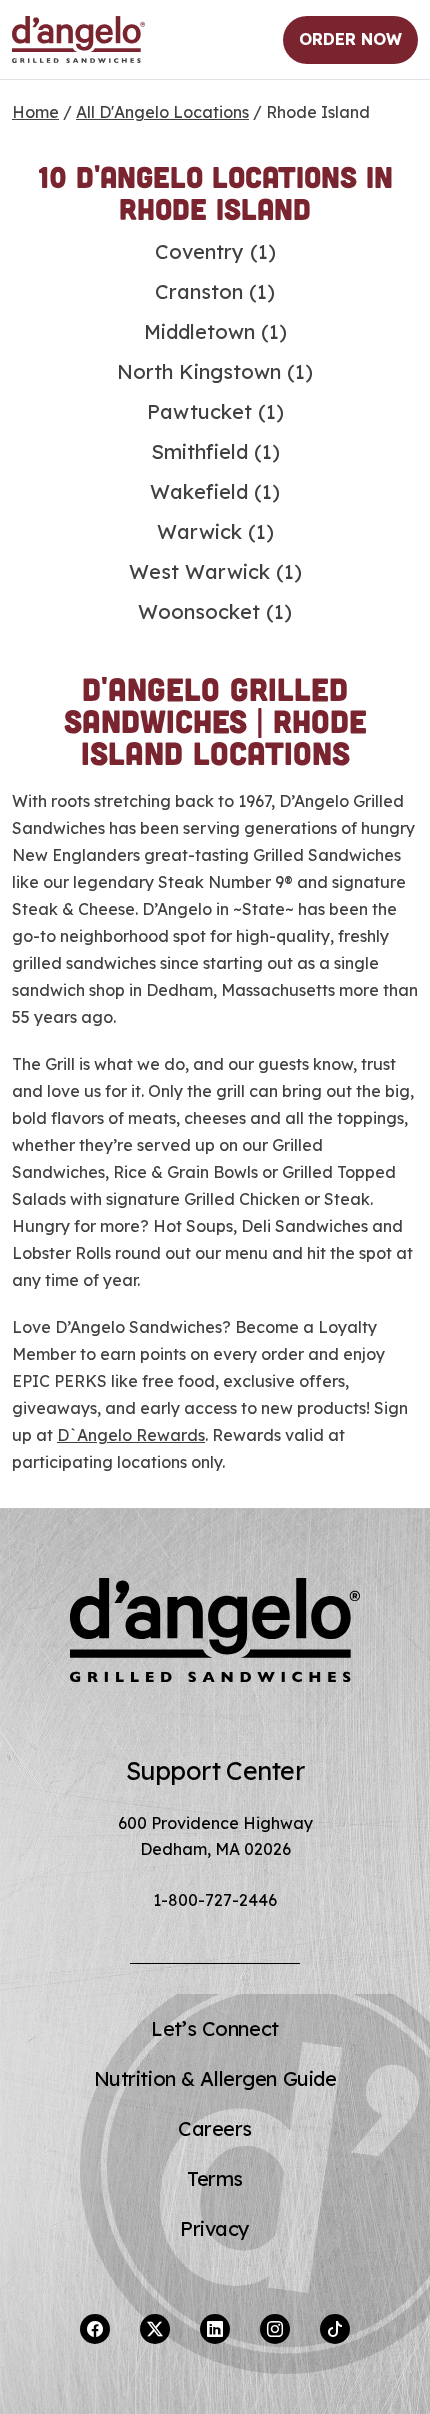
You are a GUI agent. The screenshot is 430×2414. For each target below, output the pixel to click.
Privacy (215, 2228)
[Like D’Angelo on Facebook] (95, 2329)
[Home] (78, 40)
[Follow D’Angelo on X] (155, 2329)
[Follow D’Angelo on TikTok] (335, 2329)
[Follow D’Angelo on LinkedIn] (215, 2329)
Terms (215, 2178)
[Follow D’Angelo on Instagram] (275, 2329)
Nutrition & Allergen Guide (215, 2078)
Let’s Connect (214, 2028)
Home (35, 112)
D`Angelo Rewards (131, 1435)
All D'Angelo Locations (162, 112)
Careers (215, 2128)
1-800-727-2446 (215, 1900)
